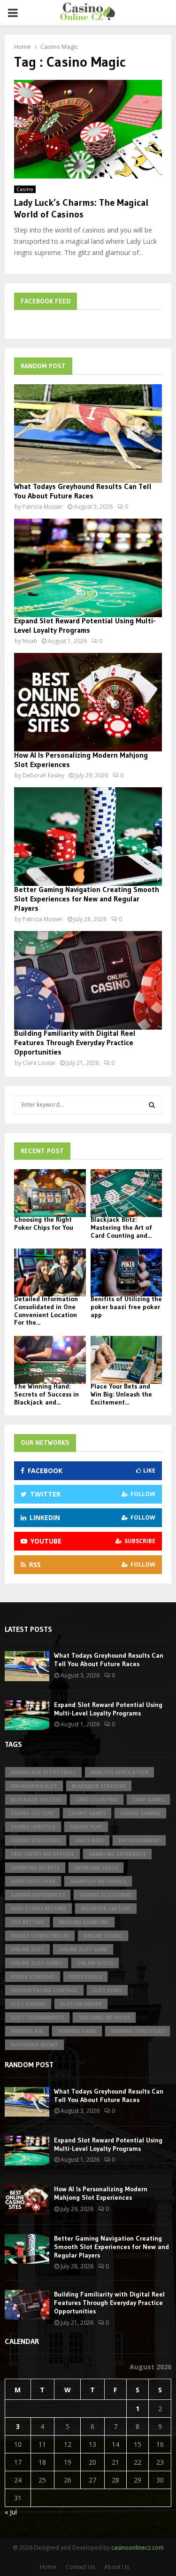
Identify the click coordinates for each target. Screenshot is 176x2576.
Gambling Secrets (35, 1868)
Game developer (33, 1881)
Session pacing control (44, 1990)
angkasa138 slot (34, 1786)
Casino (25, 189)
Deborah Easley (43, 775)
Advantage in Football (43, 1772)
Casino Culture (32, 1813)
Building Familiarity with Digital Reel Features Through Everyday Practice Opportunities (75, 1042)
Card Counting (97, 1800)
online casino (103, 1936)
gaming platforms (105, 1895)
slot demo (107, 1990)
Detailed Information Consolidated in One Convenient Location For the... (46, 1311)
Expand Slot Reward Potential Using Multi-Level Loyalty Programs (85, 625)
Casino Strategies (36, 1840)
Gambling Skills (96, 1868)
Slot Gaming (28, 2004)
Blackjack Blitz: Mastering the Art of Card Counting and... (121, 1227)
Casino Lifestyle (33, 1827)
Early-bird (89, 1840)
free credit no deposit (42, 1854)
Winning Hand (77, 2031)
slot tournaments (37, 2017)
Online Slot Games (37, 1963)
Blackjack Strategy (99, 1786)
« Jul (11, 2512)
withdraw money (34, 2045)
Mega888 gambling (84, 1922)
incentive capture (106, 1909)
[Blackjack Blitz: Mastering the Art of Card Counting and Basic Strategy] (126, 1193)
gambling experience (117, 1854)
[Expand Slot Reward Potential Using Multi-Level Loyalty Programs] (88, 568)
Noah (30, 641)
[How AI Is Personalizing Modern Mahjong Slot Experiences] (88, 702)
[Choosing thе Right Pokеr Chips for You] (50, 1193)
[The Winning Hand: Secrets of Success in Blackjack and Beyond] (50, 1360)
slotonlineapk (81, 2004)
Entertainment (139, 1840)
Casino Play (86, 1827)
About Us (117, 2567)
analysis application (119, 1772)
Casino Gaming (140, 1813)
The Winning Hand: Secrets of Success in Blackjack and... (46, 1394)
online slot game (83, 1949)
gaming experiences (38, 1895)
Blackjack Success (36, 1800)
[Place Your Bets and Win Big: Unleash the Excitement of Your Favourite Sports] (126, 1360)
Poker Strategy (33, 1977)
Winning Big (27, 2031)
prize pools (85, 1977)
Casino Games (87, 1813)
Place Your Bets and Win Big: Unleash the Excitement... (121, 1394)
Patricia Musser (43, 507)
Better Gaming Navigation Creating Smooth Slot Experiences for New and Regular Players (87, 899)
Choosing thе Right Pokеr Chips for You (44, 1223)
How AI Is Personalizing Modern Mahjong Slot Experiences (101, 2193)
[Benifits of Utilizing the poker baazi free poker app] (126, 1272)
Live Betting (27, 1922)
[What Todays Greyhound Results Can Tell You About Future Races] (88, 434)
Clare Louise (39, 1063)
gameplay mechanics (98, 1881)
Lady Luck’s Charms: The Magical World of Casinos (81, 208)
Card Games (148, 1800)
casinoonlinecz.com (138, 2548)
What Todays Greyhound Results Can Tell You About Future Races (83, 491)
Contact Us (80, 2567)
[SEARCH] (152, 1105)
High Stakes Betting (38, 1909)
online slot (27, 1949)
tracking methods (104, 2017)
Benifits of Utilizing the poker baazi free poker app (126, 1307)
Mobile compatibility (40, 1936)
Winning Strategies (138, 2031)
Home (48, 2567)
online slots (95, 1963)
